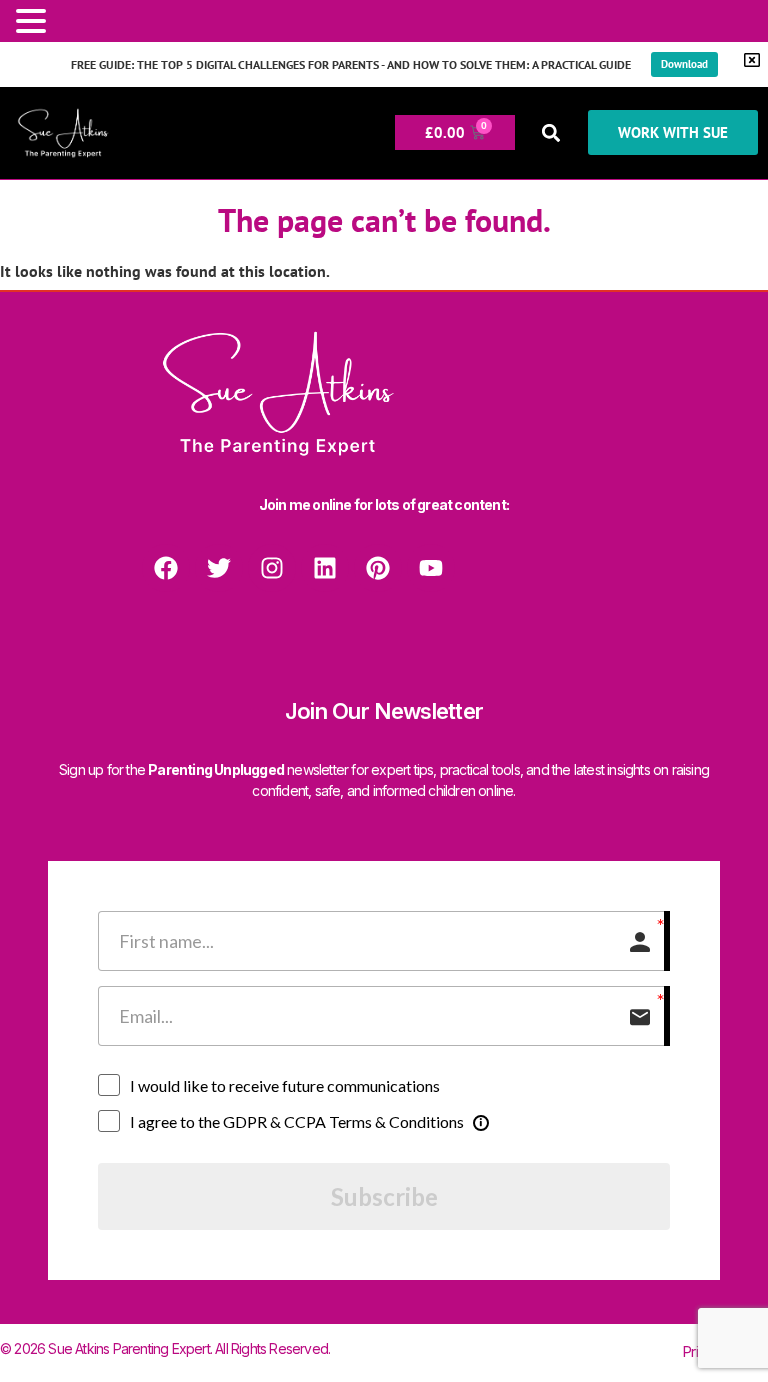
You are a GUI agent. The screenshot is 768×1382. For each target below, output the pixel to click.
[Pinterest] (378, 568)
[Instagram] (272, 568)
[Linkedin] (325, 568)
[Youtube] (431, 568)
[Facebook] (166, 568)
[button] (551, 132)
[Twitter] (219, 568)
